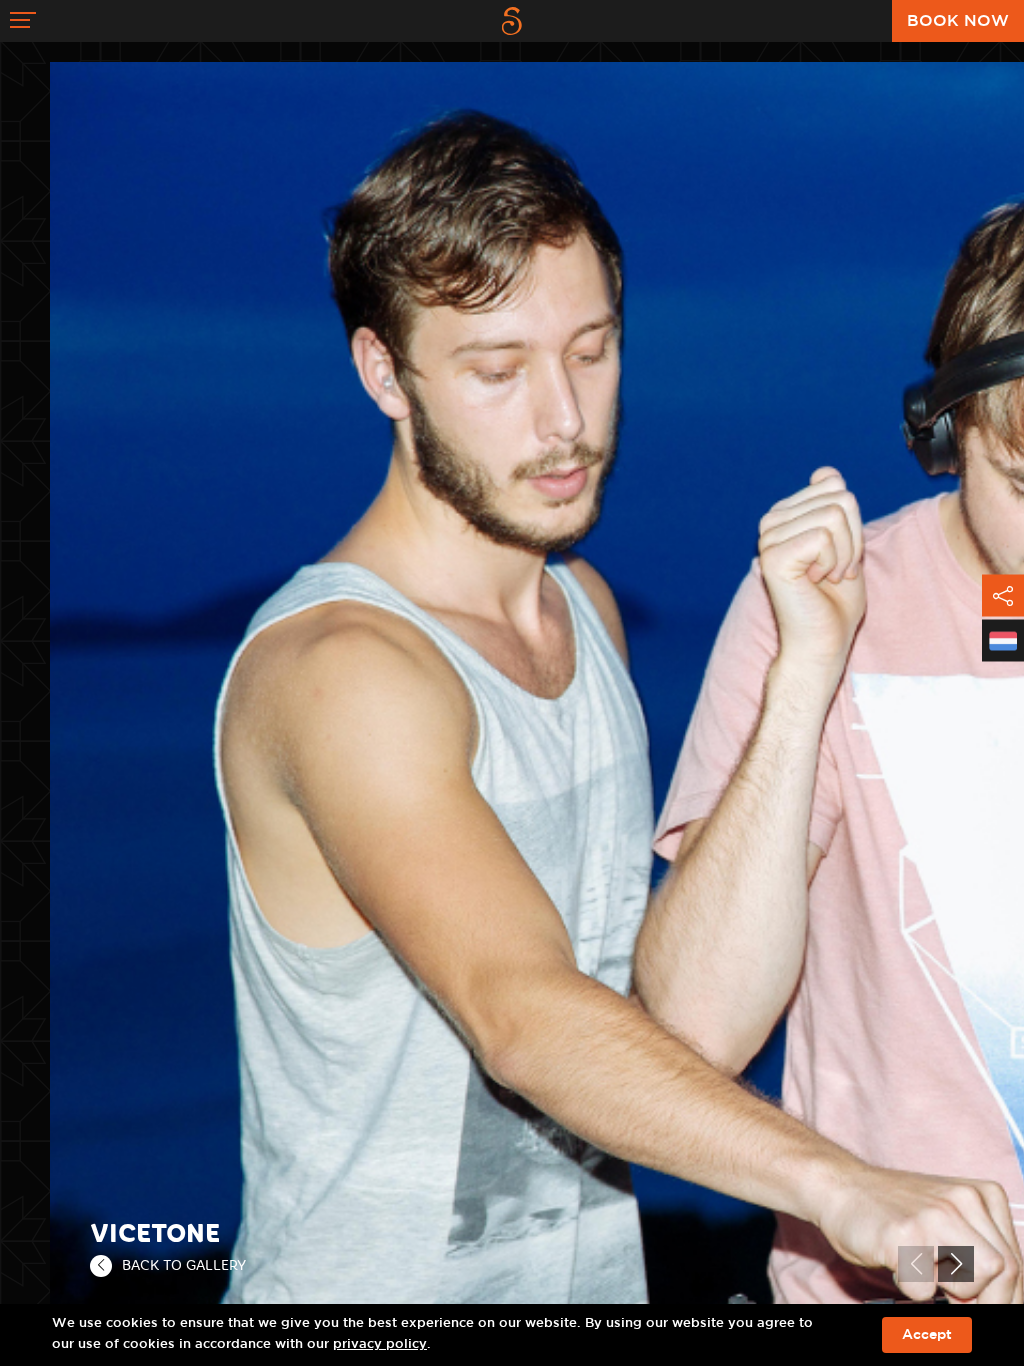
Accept (927, 1335)
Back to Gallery (184, 1265)
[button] (956, 1264)
